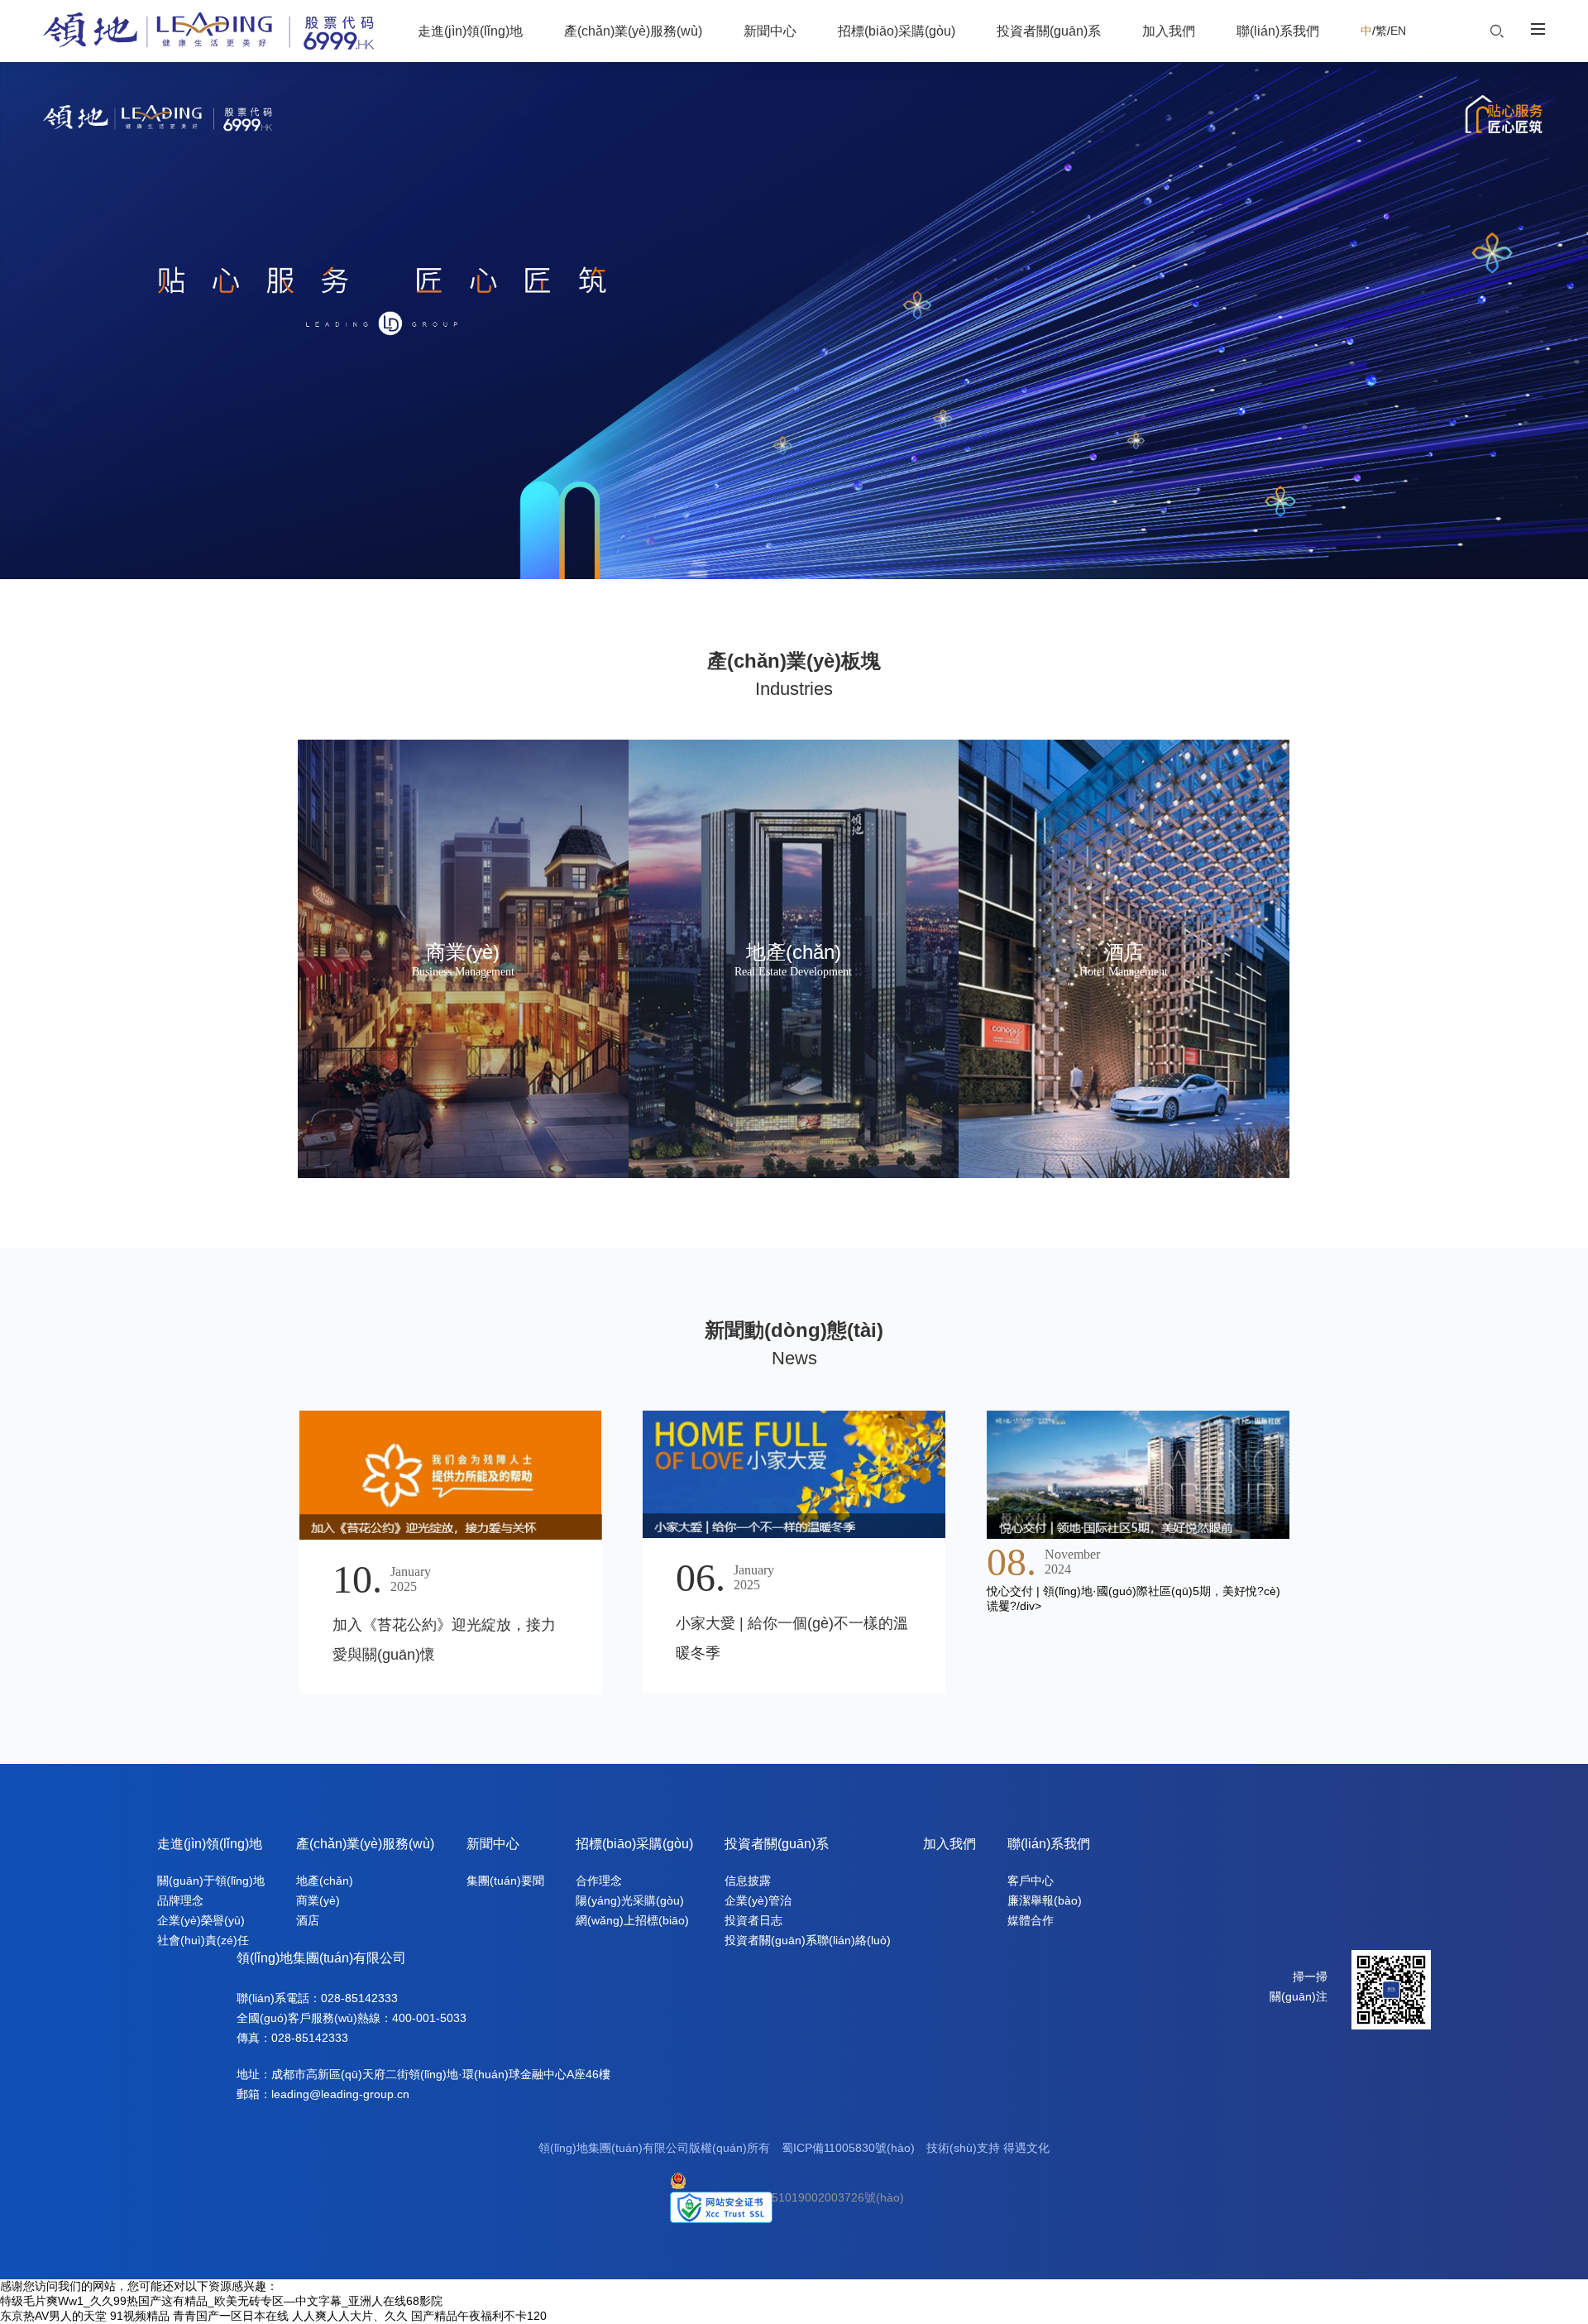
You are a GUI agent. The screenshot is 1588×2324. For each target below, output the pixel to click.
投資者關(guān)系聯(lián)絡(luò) (808, 1940)
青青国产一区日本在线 (231, 2316)
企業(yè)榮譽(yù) (201, 1920)
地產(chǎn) (325, 1881)
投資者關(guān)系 (777, 1844)
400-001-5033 (429, 2018)
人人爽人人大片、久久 (350, 2316)
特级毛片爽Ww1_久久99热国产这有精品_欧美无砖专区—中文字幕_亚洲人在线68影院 (221, 2301)
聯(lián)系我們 (1049, 1844)
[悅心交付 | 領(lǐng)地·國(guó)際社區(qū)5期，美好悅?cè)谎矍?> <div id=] (1138, 1474)
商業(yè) (318, 1900)
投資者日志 (753, 1920)
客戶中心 (1031, 1881)
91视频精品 (140, 2316)
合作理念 (599, 1881)
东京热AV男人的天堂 (53, 2316)
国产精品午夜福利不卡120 (479, 2316)
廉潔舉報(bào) (1045, 1900)
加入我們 (949, 1844)
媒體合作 (1031, 1920)
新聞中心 (493, 1844)
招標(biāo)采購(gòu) (634, 1844)
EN (1398, 31)
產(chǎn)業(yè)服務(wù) (365, 1844)
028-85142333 (359, 1998)
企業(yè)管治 (758, 1900)
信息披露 (748, 1881)
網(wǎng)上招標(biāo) (632, 1920)
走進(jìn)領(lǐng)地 (210, 1844)
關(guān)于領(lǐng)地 (211, 1881)
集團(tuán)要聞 (505, 1881)
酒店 (308, 1920)
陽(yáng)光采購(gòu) (630, 1900)
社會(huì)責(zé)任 (203, 1940)
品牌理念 (180, 1900)
